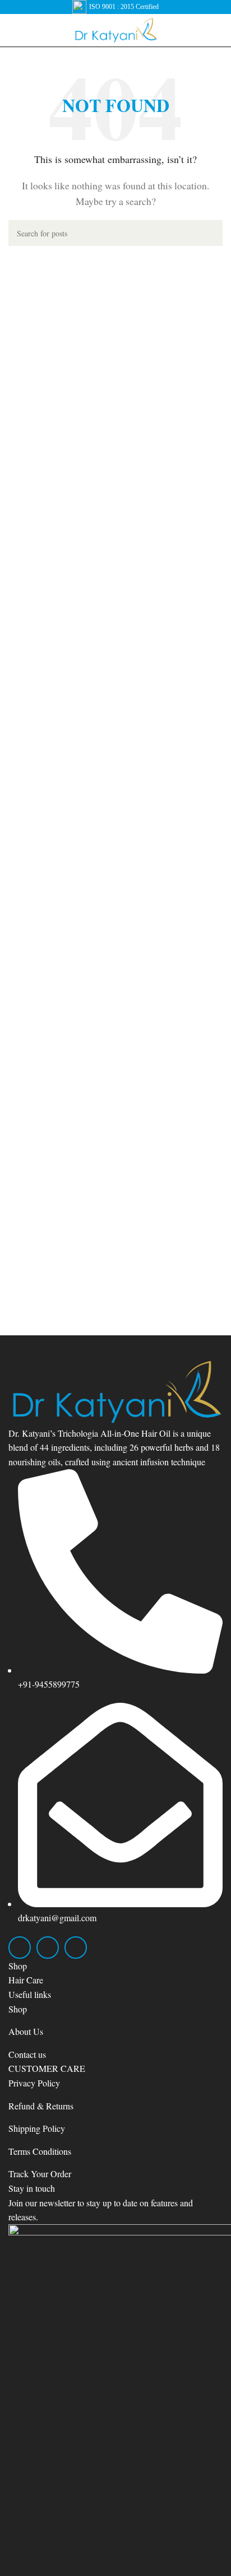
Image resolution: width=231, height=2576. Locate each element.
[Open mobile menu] (13, 30)
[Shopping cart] (218, 30)
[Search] (210, 233)
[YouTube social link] (76, 1948)
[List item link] (115, 1980)
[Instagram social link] (48, 1948)
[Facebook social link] (20, 1948)
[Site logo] (115, 29)
